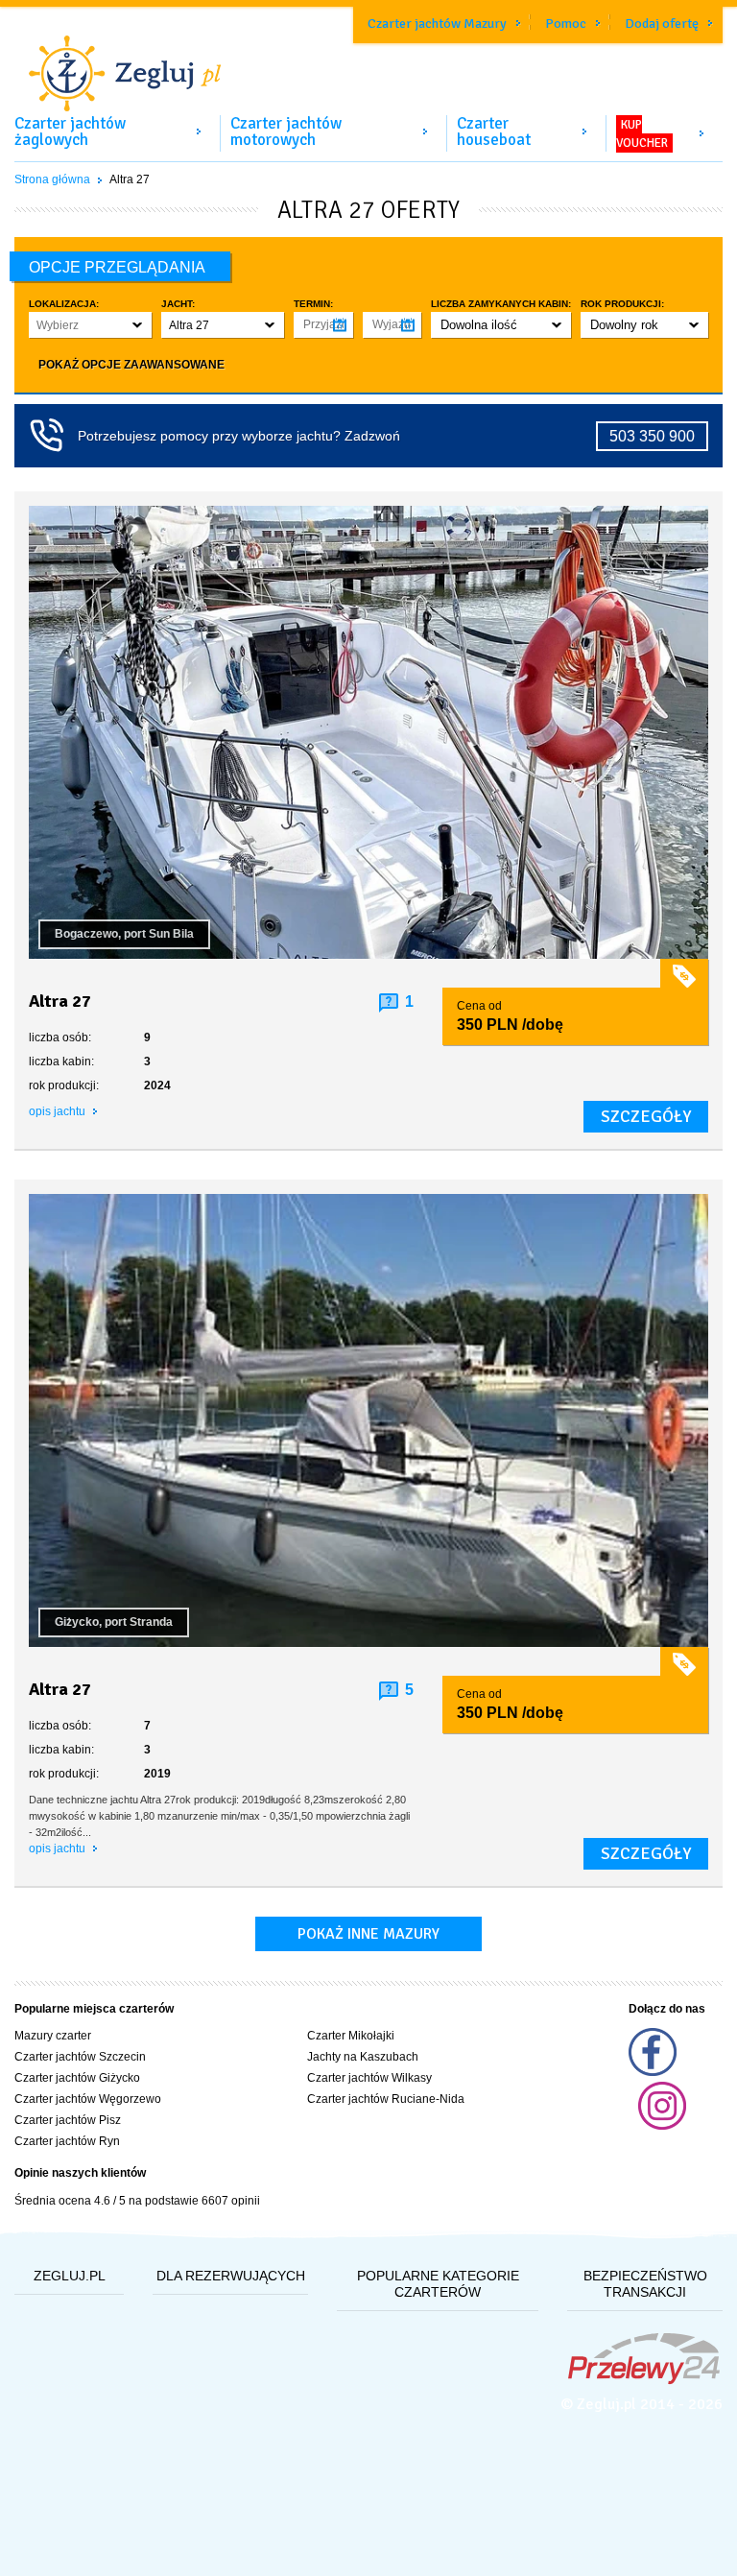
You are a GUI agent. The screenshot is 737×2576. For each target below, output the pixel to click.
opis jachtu (59, 1111)
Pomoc (566, 24)
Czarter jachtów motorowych (286, 131)
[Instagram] (662, 2126)
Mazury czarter (53, 2036)
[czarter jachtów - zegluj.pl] (368, 61)
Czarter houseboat (494, 131)
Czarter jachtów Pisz (68, 2120)
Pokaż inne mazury (368, 1934)
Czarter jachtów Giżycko (77, 2078)
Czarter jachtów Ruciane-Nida (386, 2099)
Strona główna (52, 179)
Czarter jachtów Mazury (437, 24)
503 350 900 (652, 436)
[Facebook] (653, 2072)
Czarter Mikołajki (351, 2036)
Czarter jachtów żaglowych (70, 131)
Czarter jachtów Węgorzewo (88, 2099)
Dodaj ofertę (662, 24)
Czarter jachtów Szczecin (80, 2057)
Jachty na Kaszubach (363, 2057)
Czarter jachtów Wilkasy (369, 2078)
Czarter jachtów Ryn (67, 2141)
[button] (90, 325)
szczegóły (646, 1116)
